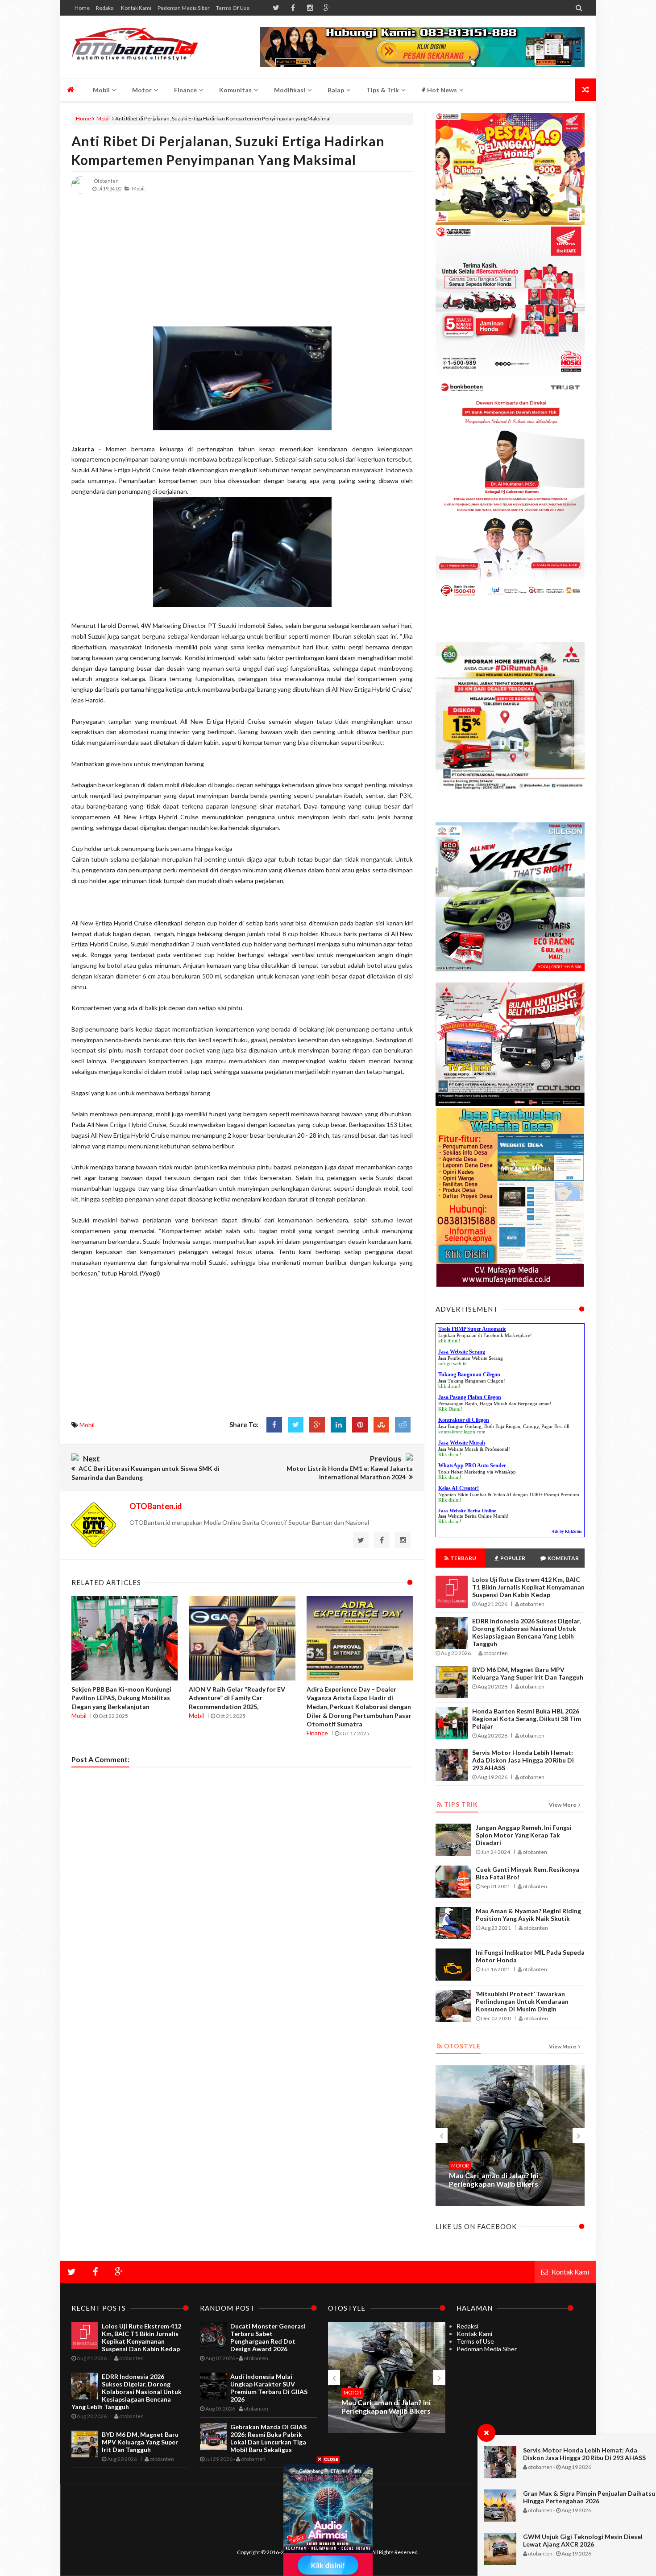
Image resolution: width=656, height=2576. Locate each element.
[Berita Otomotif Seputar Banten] (135, 47)
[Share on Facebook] (274, 1425)
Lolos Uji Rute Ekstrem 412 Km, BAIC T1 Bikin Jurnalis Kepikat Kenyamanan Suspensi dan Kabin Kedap (528, 1587)
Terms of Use (233, 8)
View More (563, 1805)
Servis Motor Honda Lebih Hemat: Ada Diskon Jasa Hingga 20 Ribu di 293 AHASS (584, 2454)
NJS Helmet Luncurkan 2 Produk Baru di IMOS (381, 2407)
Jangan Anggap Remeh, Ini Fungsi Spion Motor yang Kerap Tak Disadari (524, 1835)
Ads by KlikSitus (567, 1532)
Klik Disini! (450, 1409)
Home (82, 8)
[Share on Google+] (317, 1425)
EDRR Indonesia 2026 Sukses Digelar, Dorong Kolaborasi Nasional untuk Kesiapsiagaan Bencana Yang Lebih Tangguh (526, 1632)
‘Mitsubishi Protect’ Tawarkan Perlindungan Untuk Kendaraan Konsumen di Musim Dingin (522, 2001)
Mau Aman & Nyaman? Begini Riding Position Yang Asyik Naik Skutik (528, 1915)
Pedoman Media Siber (184, 8)
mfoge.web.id (453, 1363)
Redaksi (105, 8)
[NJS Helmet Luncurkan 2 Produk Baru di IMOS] (510, 2136)
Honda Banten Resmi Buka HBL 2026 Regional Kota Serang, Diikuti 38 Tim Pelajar (527, 1719)
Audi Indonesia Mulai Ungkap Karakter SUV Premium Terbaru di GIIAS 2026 (269, 2388)
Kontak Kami (136, 8)
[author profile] (80, 192)
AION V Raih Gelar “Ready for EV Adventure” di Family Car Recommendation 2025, (237, 1698)
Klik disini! (450, 1454)
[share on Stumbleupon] (381, 1425)
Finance (317, 1733)
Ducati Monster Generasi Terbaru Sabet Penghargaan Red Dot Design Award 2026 (268, 2337)
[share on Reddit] (403, 1425)
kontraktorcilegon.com (462, 1432)
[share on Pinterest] (360, 1425)
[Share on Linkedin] (338, 1425)
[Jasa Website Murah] (422, 64)
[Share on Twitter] (296, 1425)
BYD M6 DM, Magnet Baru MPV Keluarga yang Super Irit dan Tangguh (528, 1673)
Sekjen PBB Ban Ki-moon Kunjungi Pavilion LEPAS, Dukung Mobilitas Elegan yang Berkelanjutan (121, 1698)
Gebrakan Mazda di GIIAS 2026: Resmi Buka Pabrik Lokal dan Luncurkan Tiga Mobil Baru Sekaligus (268, 2438)
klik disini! (449, 1341)
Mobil (103, 118)
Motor (460, 2165)
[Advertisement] (242, 264)
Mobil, (139, 188)
